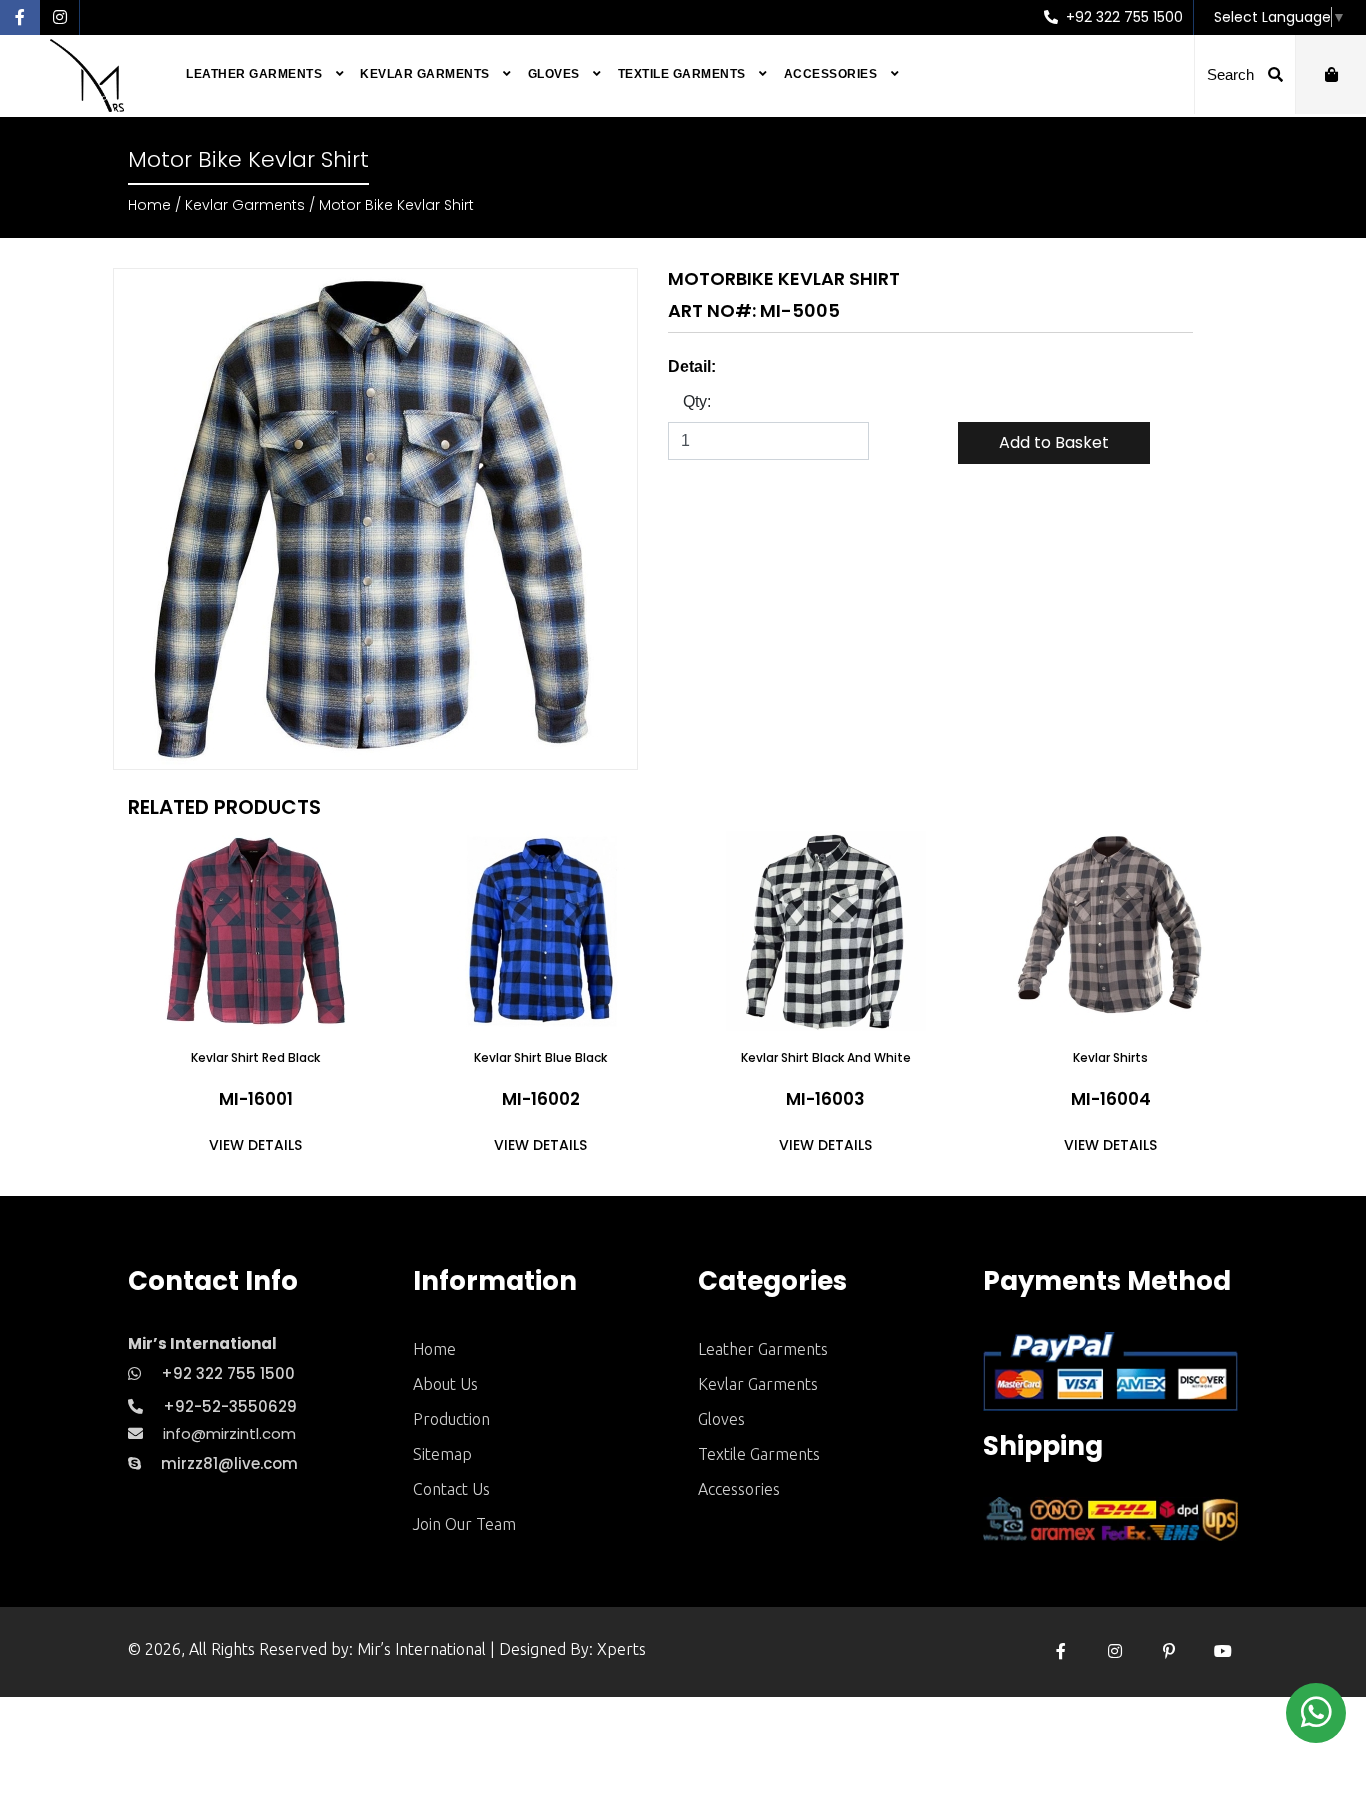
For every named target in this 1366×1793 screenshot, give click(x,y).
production (451, 1419)
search (1232, 74)
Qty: (697, 401)
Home (149, 205)
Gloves (556, 74)
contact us (451, 1489)
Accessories (832, 74)
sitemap (442, 1454)
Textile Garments (684, 74)
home (434, 1349)
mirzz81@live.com (229, 1463)
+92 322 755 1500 (1122, 17)
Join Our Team (464, 1524)
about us (445, 1384)
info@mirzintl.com (229, 1433)
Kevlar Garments (426, 74)
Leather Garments (256, 74)
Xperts (621, 1649)
